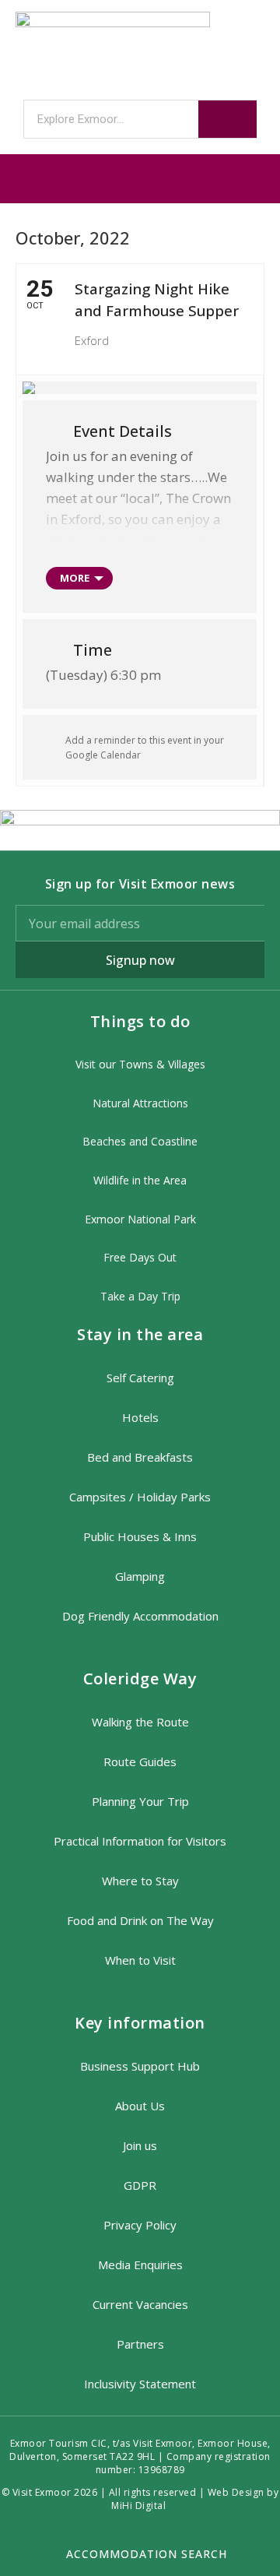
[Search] (227, 119)
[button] (140, 179)
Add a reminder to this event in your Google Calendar (145, 748)
